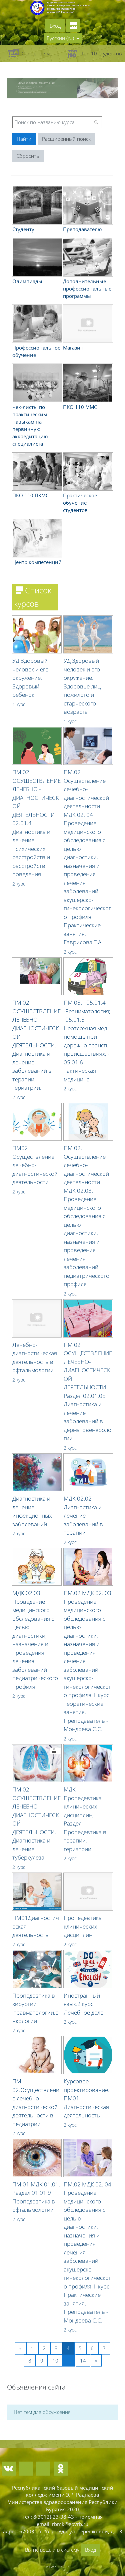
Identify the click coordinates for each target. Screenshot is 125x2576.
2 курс (19, 884)
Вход (55, 26)
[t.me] (26, 2469)
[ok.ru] (61, 2469)
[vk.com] (9, 2469)
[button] (63, 38)
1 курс (19, 704)
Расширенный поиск (66, 139)
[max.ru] (43, 2469)
